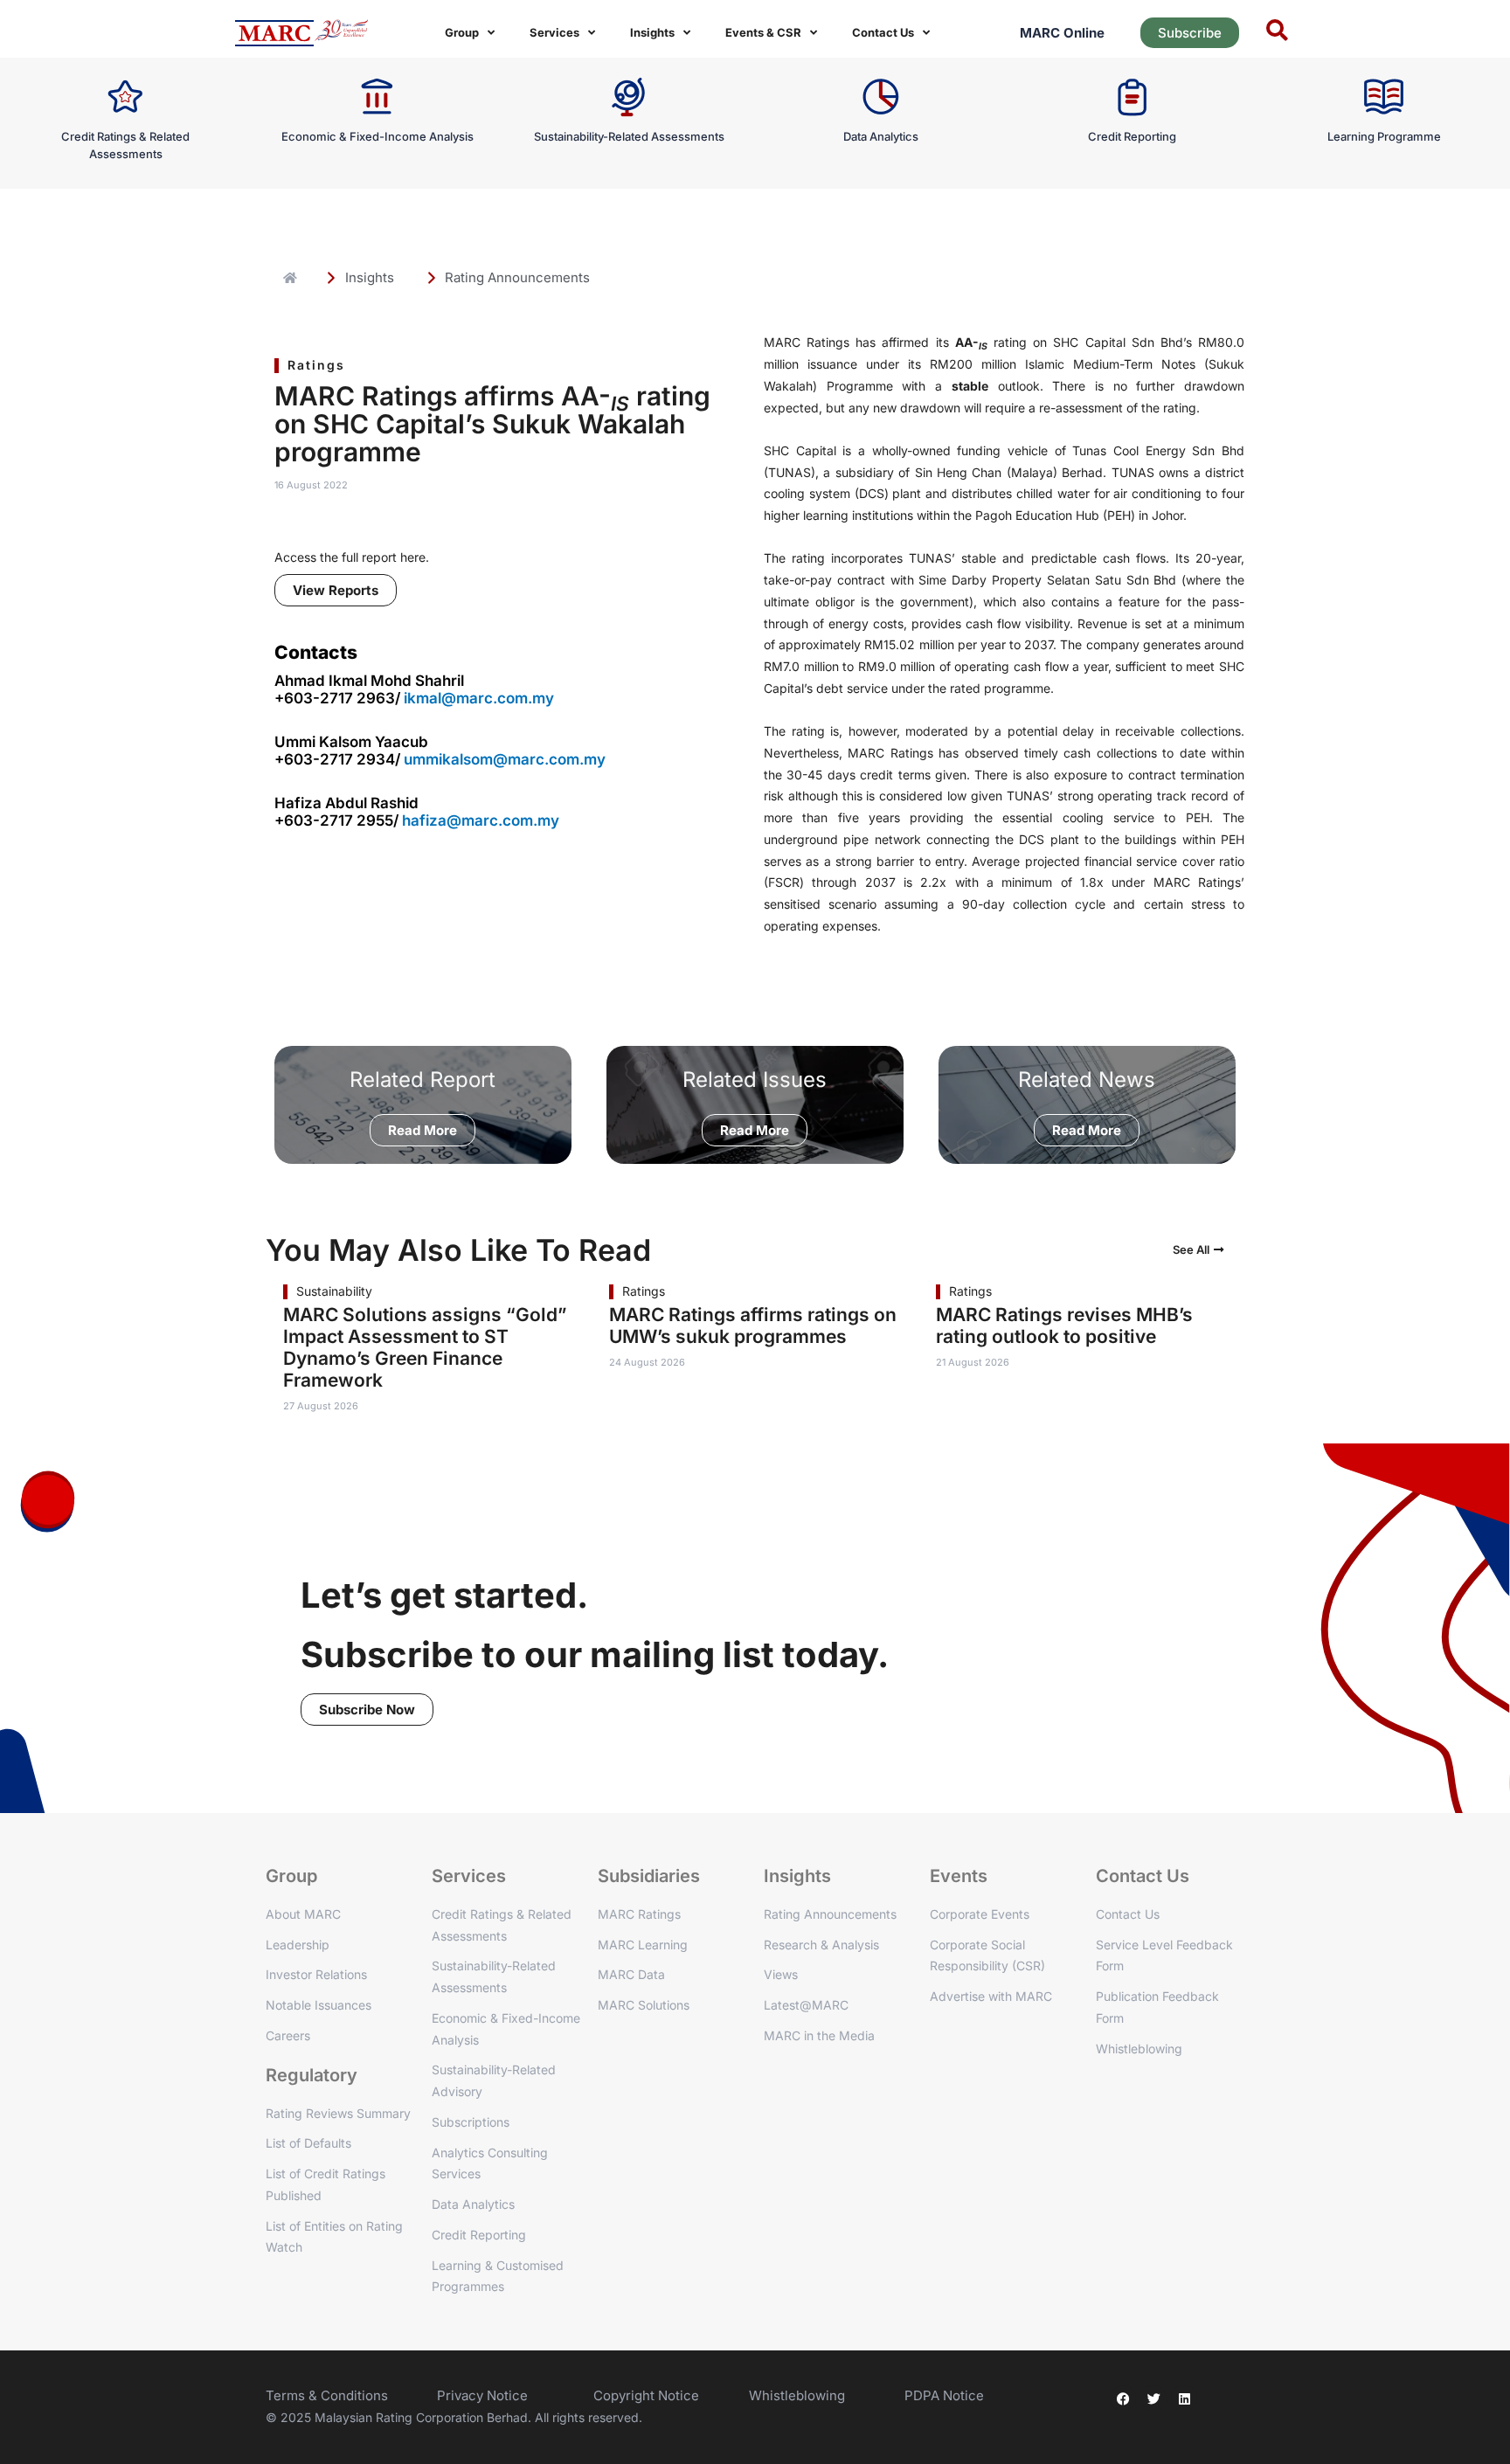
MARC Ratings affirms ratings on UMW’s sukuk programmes (753, 1325)
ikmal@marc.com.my (479, 698)
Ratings (316, 365)
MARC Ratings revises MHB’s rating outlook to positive (1064, 1325)
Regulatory (312, 2075)
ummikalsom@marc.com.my (505, 759)
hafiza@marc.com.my (481, 820)
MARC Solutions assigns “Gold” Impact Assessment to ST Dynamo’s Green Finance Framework (425, 1347)
